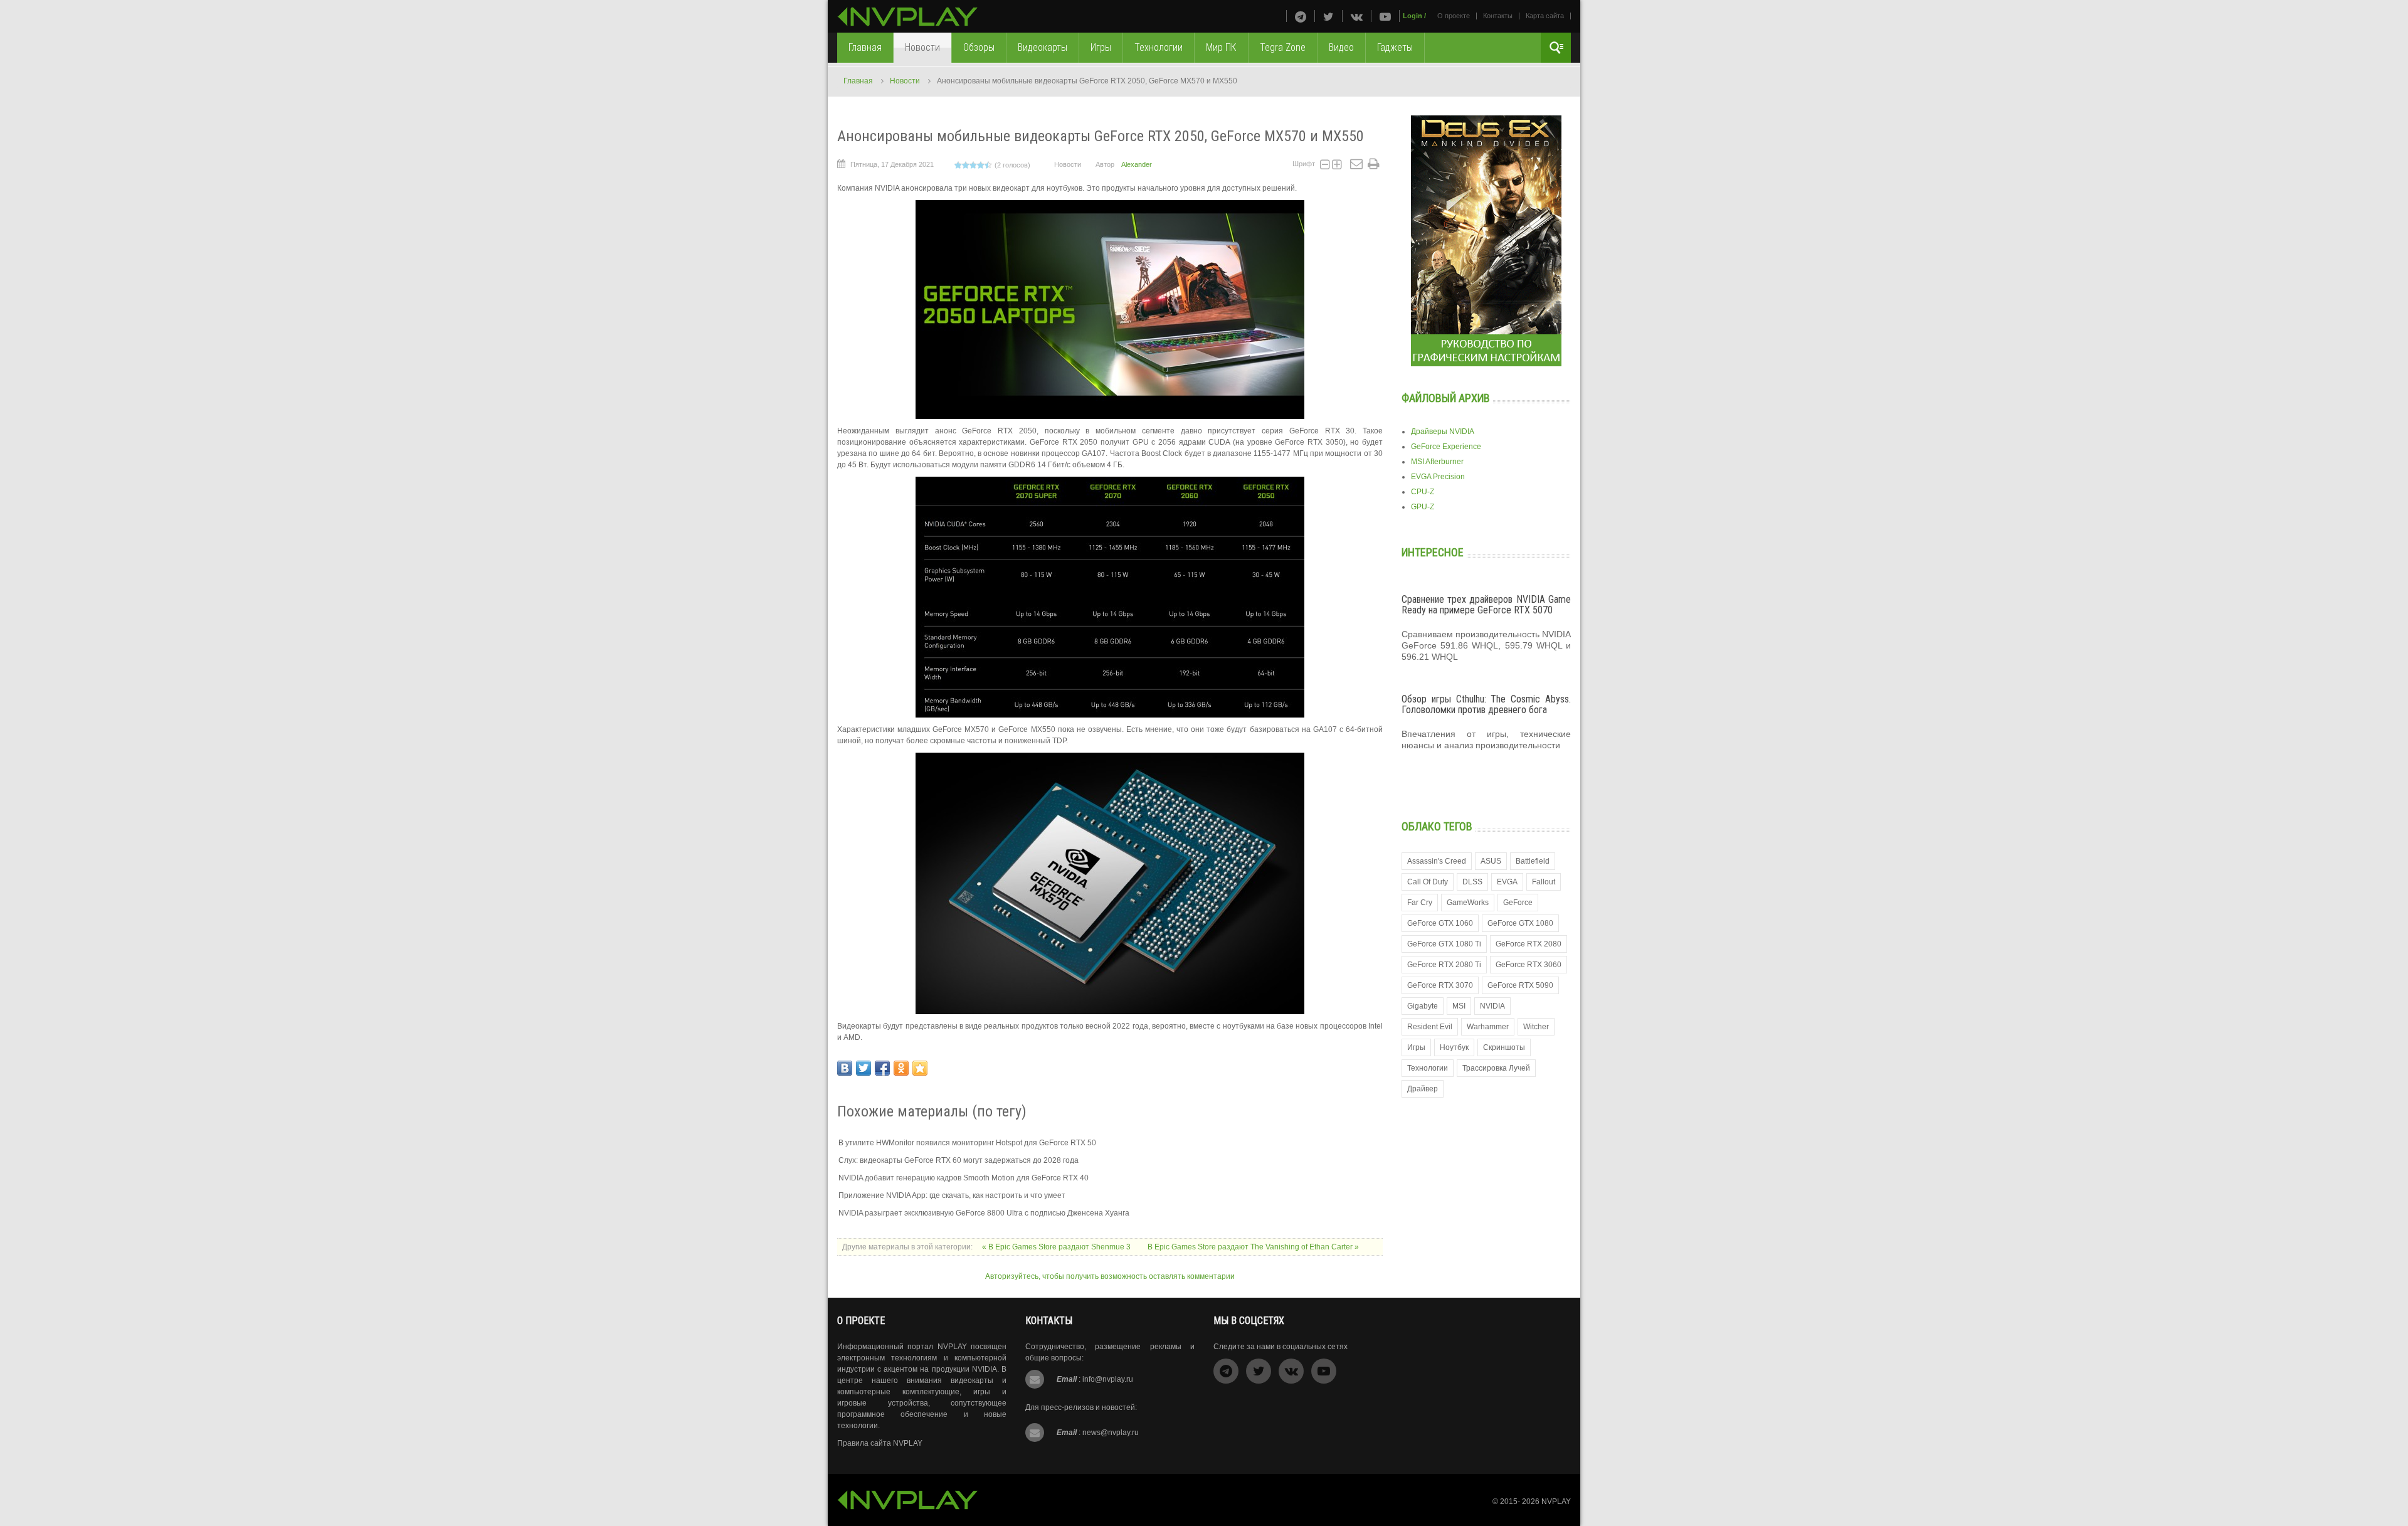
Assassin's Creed (1437, 861)
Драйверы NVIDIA (1443, 432)
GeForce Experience (1446, 447)
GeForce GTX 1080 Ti (1444, 944)
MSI (1459, 1006)
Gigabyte (1423, 1006)
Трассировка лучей (1496, 1068)
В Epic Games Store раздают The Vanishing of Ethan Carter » (1253, 1247)
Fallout (1544, 882)
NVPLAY (1556, 1502)
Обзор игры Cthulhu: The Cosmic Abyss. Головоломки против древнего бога (1486, 705)
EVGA (1507, 882)
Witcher (1536, 1027)
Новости (905, 81)
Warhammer (1488, 1027)
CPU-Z (1423, 492)
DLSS (1472, 882)
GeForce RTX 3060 (1529, 965)
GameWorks (1468, 903)
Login (1413, 16)
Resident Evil (1430, 1027)
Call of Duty (1428, 882)
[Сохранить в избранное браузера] (920, 1068)
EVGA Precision (1438, 477)
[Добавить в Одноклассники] (901, 1068)
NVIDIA (1492, 1006)
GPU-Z (1423, 507)
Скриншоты (1504, 1047)
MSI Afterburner (1437, 462)
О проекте (1454, 16)
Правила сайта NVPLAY (880, 1443)
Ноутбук (1454, 1047)
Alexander (1137, 164)
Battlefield (1533, 861)
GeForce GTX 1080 (1520, 923)
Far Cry (1420, 903)
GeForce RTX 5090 (1520, 985)
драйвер (1423, 1089)
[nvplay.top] (908, 17)
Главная (858, 81)
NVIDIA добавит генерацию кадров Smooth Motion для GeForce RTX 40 (964, 1178)
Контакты (1498, 16)
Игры (1416, 1047)
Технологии (1428, 1068)
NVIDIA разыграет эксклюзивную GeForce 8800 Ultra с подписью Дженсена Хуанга (984, 1213)
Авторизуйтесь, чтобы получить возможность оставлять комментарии (1110, 1276)
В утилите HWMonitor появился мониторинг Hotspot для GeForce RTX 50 (967, 1143)
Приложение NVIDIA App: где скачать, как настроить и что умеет (952, 1195)
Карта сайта (1545, 16)
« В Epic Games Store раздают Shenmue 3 (1057, 1247)
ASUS (1491, 861)
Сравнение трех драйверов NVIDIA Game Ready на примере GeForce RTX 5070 (1486, 605)
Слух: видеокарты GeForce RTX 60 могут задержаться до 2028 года (958, 1160)
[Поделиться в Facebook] (882, 1068)
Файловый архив (1446, 398)
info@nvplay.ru (1108, 1379)
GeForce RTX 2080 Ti (1444, 965)
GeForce (1518, 903)
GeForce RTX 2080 (1529, 944)
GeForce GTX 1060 (1440, 923)
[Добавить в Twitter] (863, 1068)
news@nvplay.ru (1111, 1433)
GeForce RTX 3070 (1440, 985)
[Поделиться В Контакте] (845, 1068)
